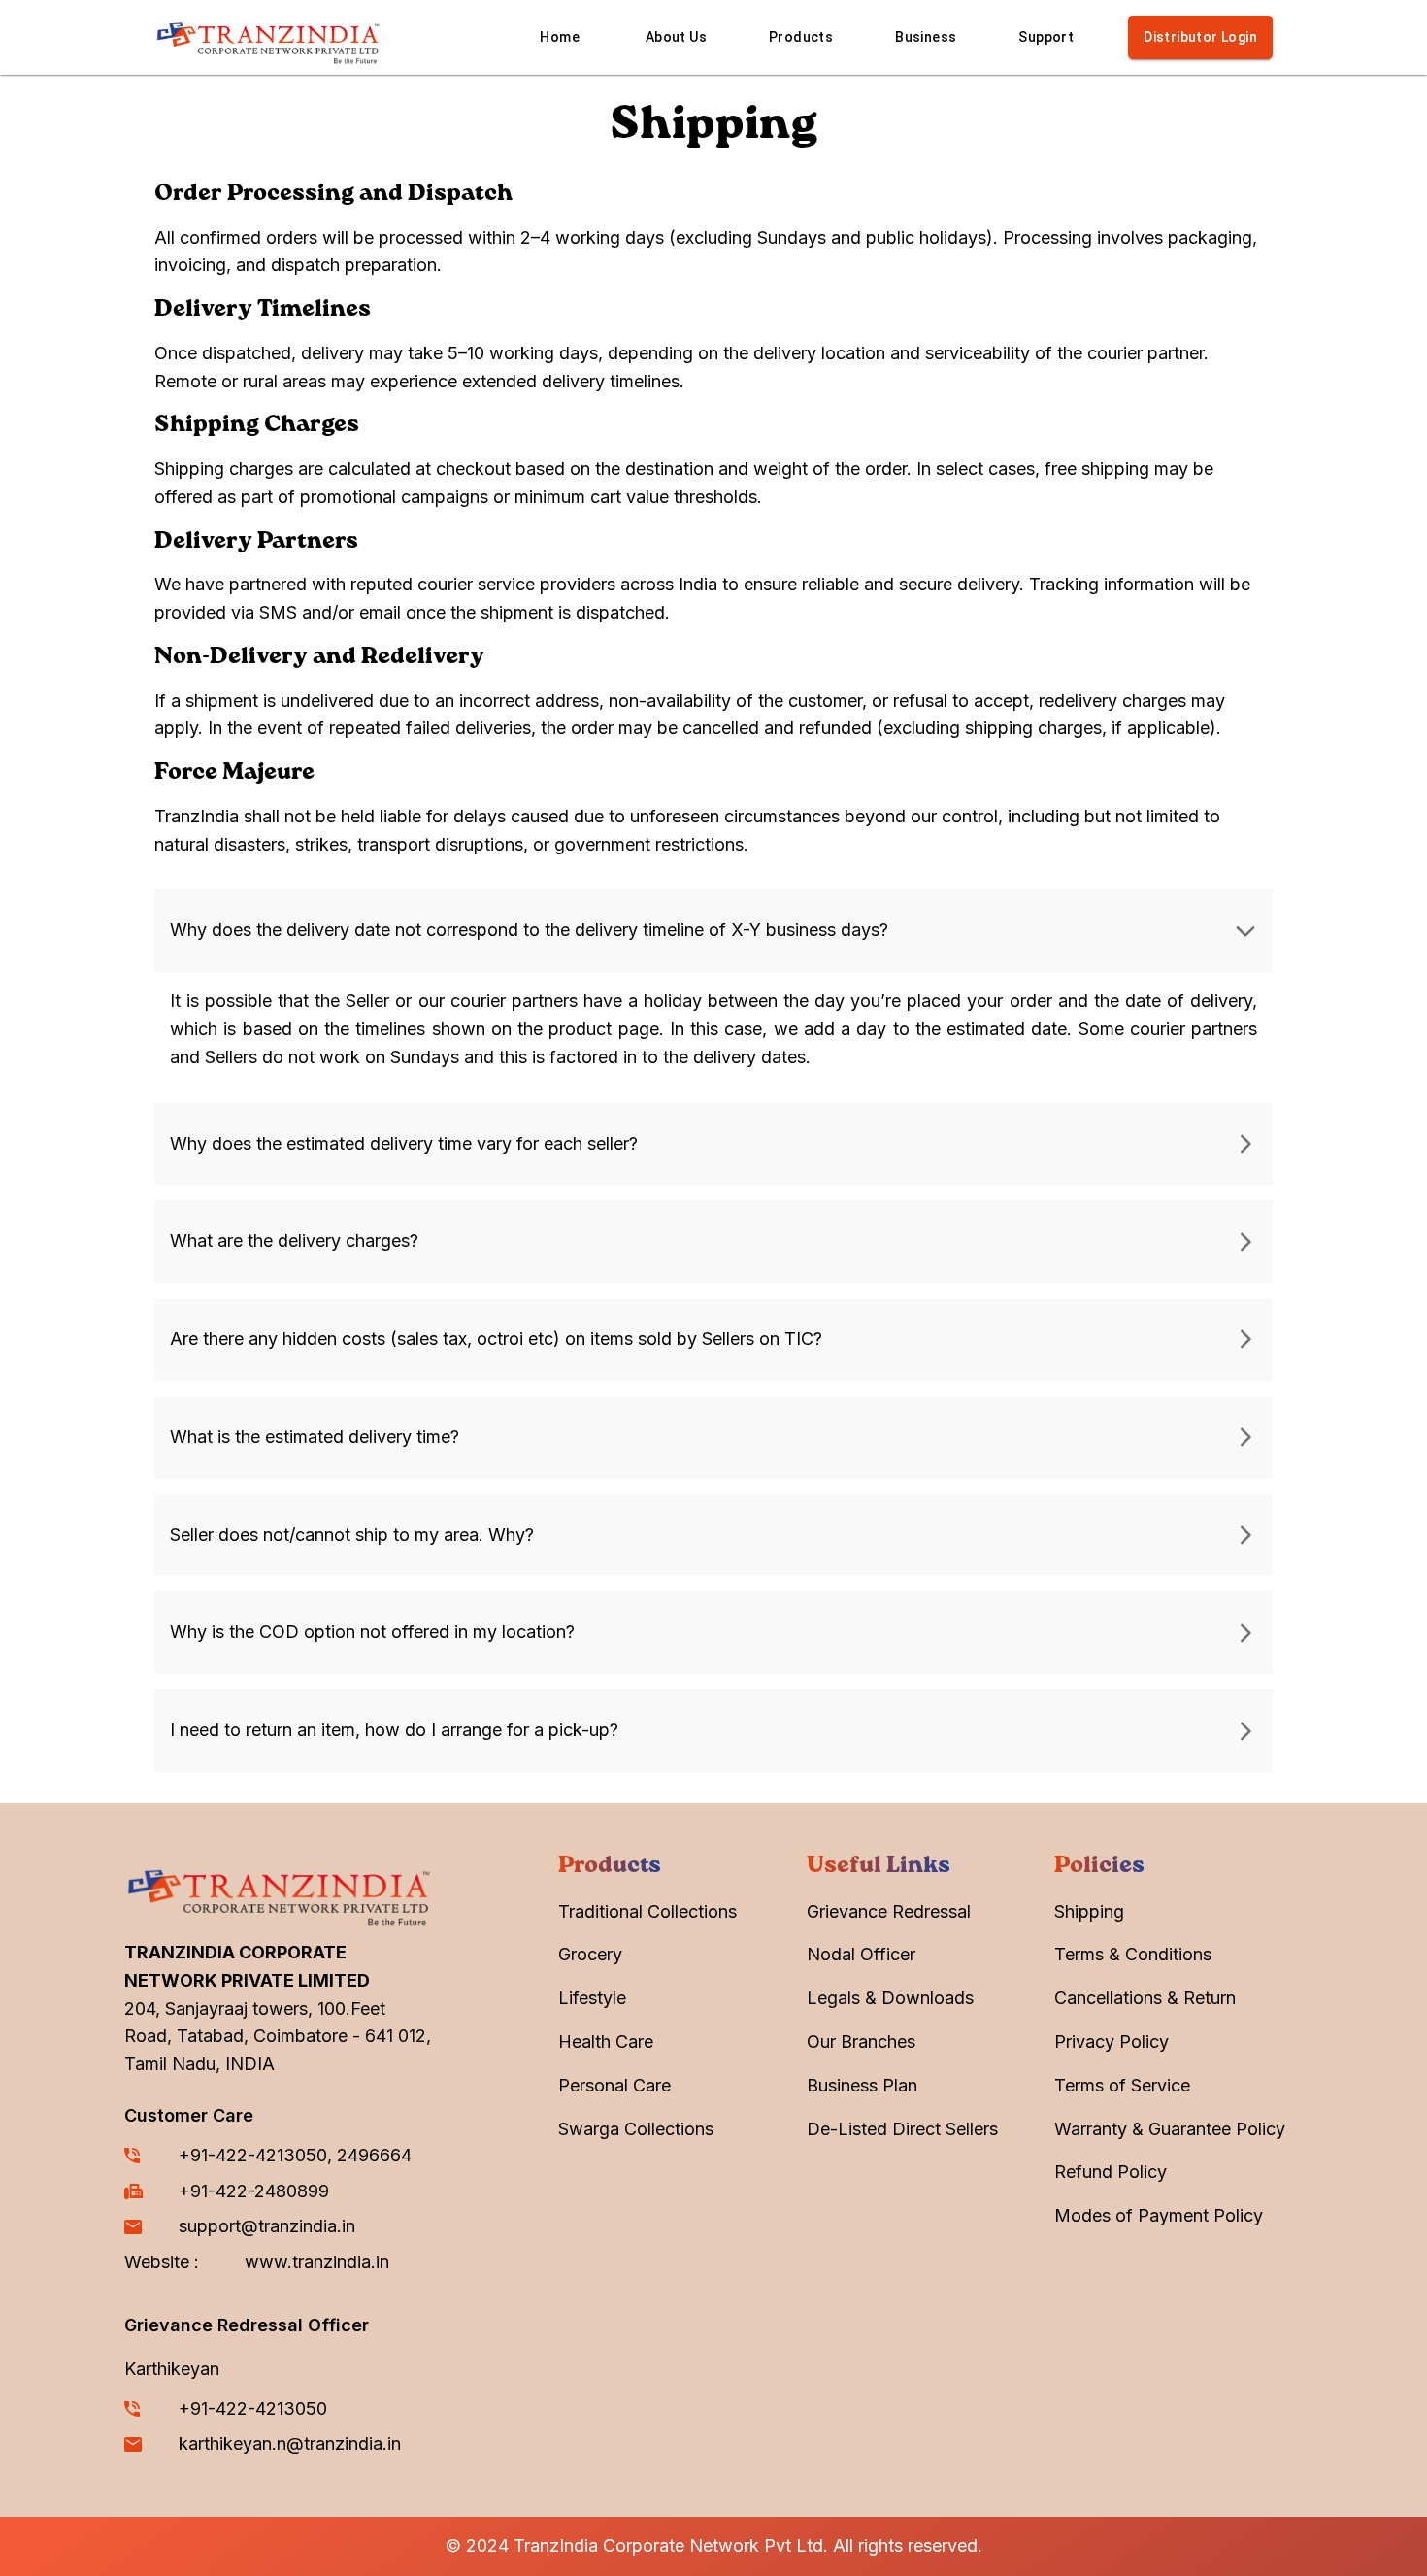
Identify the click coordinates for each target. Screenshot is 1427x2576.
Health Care (606, 2041)
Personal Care (614, 2085)
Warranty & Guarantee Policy (1170, 2129)
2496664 (374, 2155)
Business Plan (862, 2085)
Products (801, 37)
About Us (676, 37)
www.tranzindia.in (317, 2262)
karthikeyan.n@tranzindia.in (290, 2443)
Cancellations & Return (1145, 1998)
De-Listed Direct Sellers (902, 2129)
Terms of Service (1122, 2085)
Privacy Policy (1112, 2041)
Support (1046, 37)
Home (560, 37)
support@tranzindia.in (267, 2226)
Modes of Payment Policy (1159, 2215)
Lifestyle (592, 1998)
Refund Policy (1111, 2172)
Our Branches (861, 2041)
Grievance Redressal (889, 1911)
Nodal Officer (861, 1954)
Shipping (1089, 1911)
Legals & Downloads (890, 1998)
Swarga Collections (636, 2129)
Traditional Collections (647, 1911)
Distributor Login (1200, 37)
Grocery (590, 1954)
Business (926, 37)
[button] (713, 931)
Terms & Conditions (1133, 1954)
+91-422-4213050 (253, 2155)
